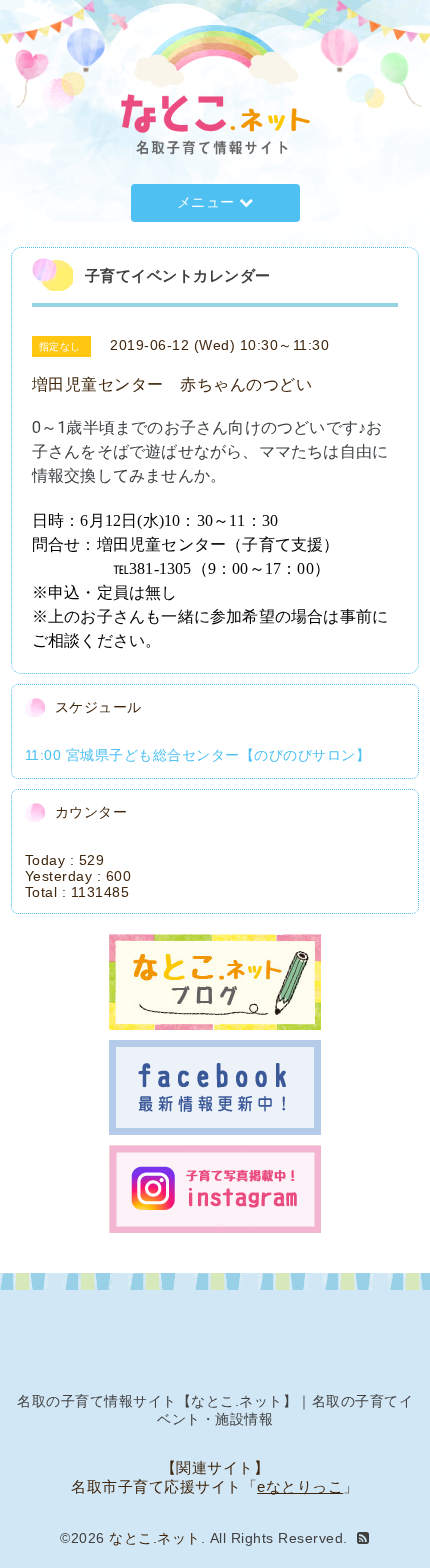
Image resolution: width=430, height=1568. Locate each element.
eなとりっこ (300, 1486)
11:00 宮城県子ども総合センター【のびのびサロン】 (198, 755)
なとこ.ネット (155, 1538)
